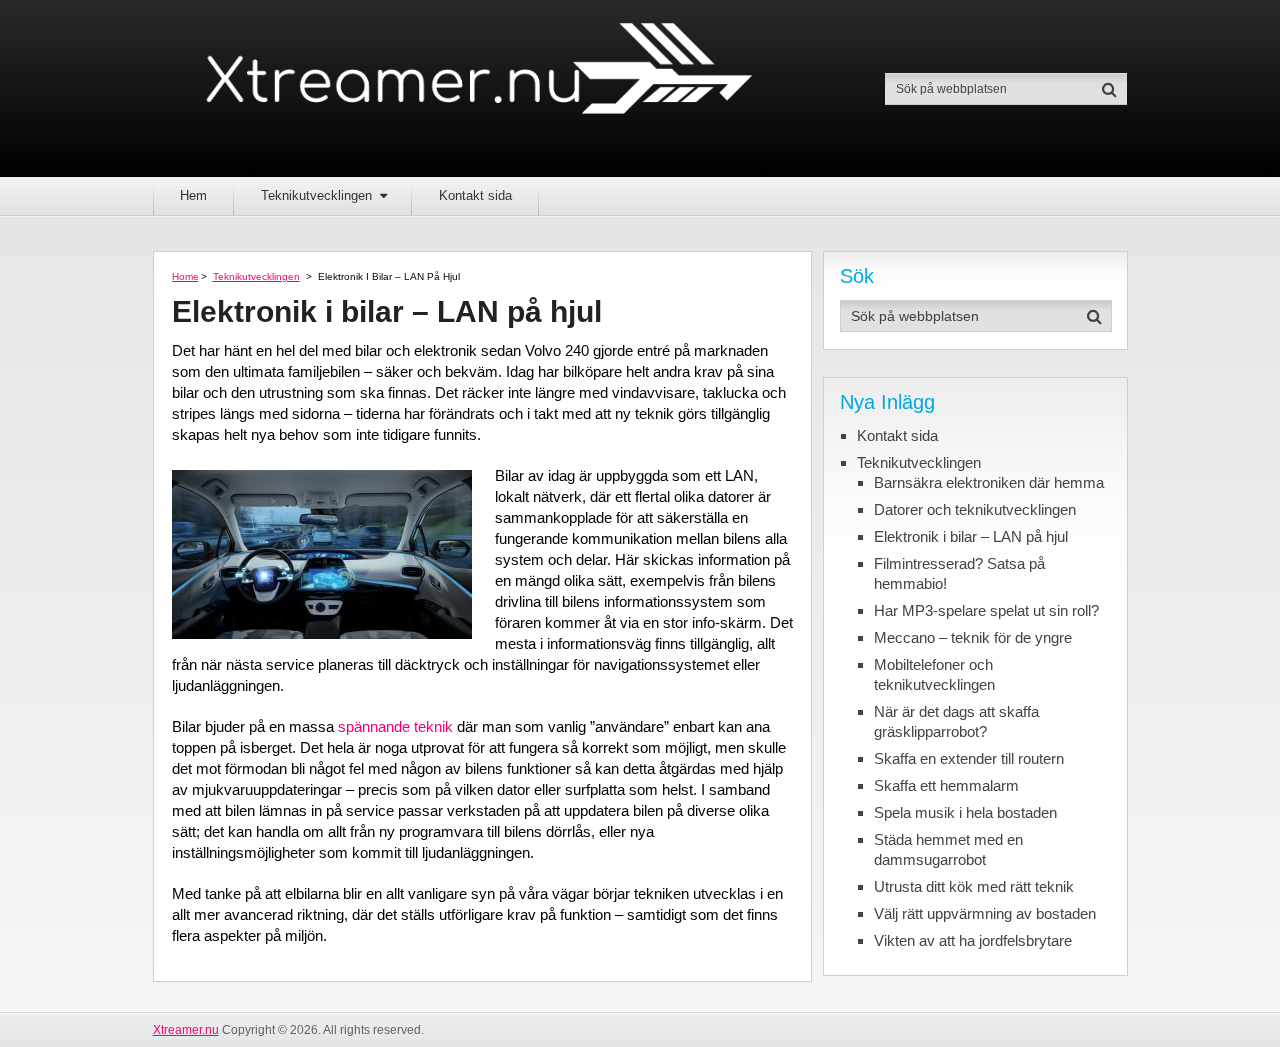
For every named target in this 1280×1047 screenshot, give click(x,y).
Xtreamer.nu (186, 1030)
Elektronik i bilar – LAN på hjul (971, 536)
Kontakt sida (475, 195)
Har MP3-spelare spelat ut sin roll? (986, 610)
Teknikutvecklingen (316, 195)
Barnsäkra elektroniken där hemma (989, 482)
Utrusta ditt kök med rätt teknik (974, 886)
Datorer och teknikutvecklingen (975, 509)
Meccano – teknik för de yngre (973, 637)
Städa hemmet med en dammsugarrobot (948, 849)
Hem (193, 195)
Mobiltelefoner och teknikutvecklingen (934, 674)
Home (185, 276)
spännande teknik (395, 726)
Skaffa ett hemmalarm (946, 785)
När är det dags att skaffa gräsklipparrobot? (956, 721)
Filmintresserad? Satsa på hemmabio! (959, 573)
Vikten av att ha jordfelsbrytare (973, 940)
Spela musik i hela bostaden (965, 812)
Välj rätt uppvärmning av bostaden (985, 913)
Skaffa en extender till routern (969, 758)
